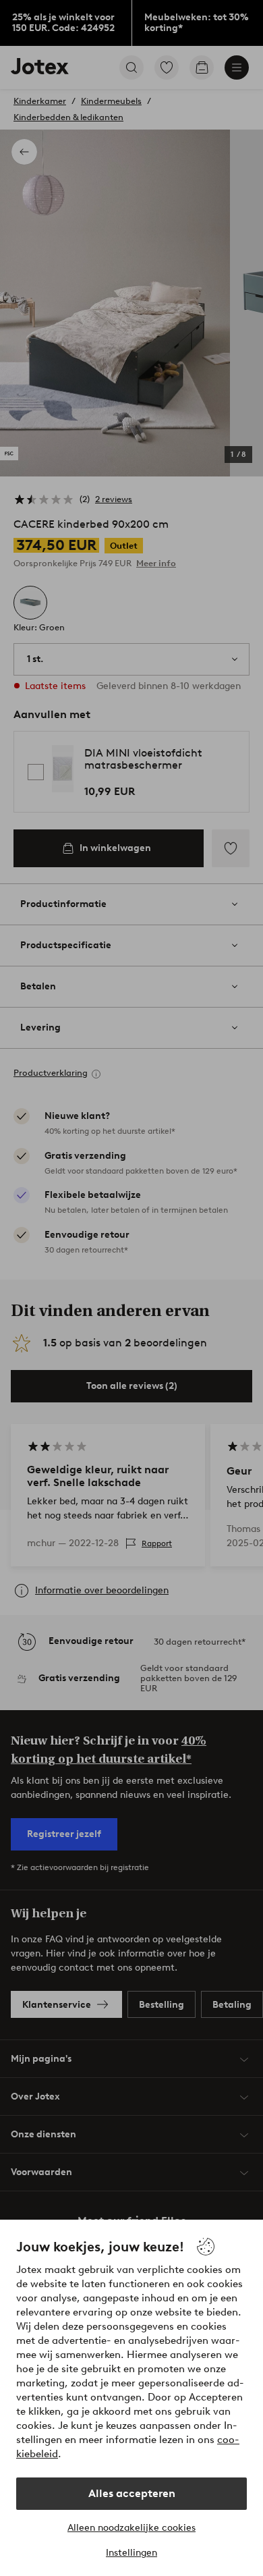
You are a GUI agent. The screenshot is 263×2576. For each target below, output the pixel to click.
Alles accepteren (132, 2493)
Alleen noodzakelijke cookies (131, 2528)
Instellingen (131, 2553)
